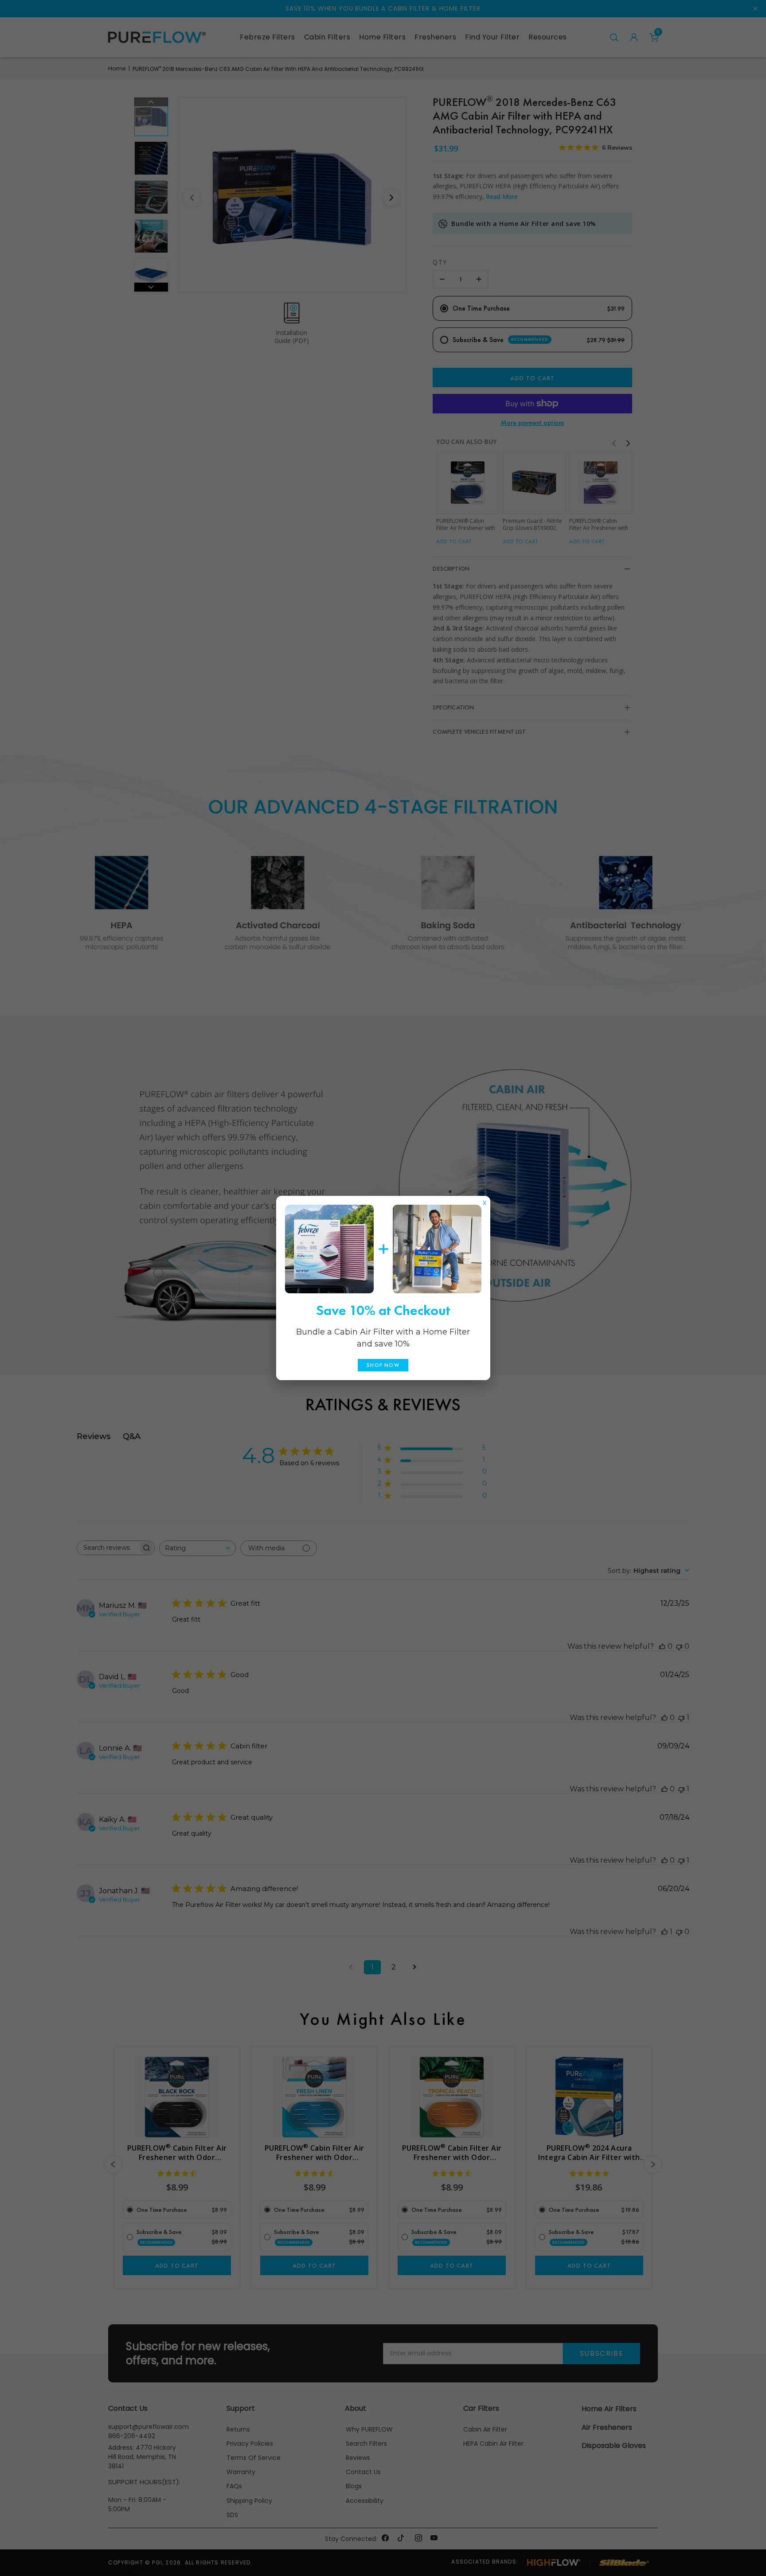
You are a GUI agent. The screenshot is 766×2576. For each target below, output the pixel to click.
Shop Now (383, 1365)
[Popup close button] (485, 1201)
